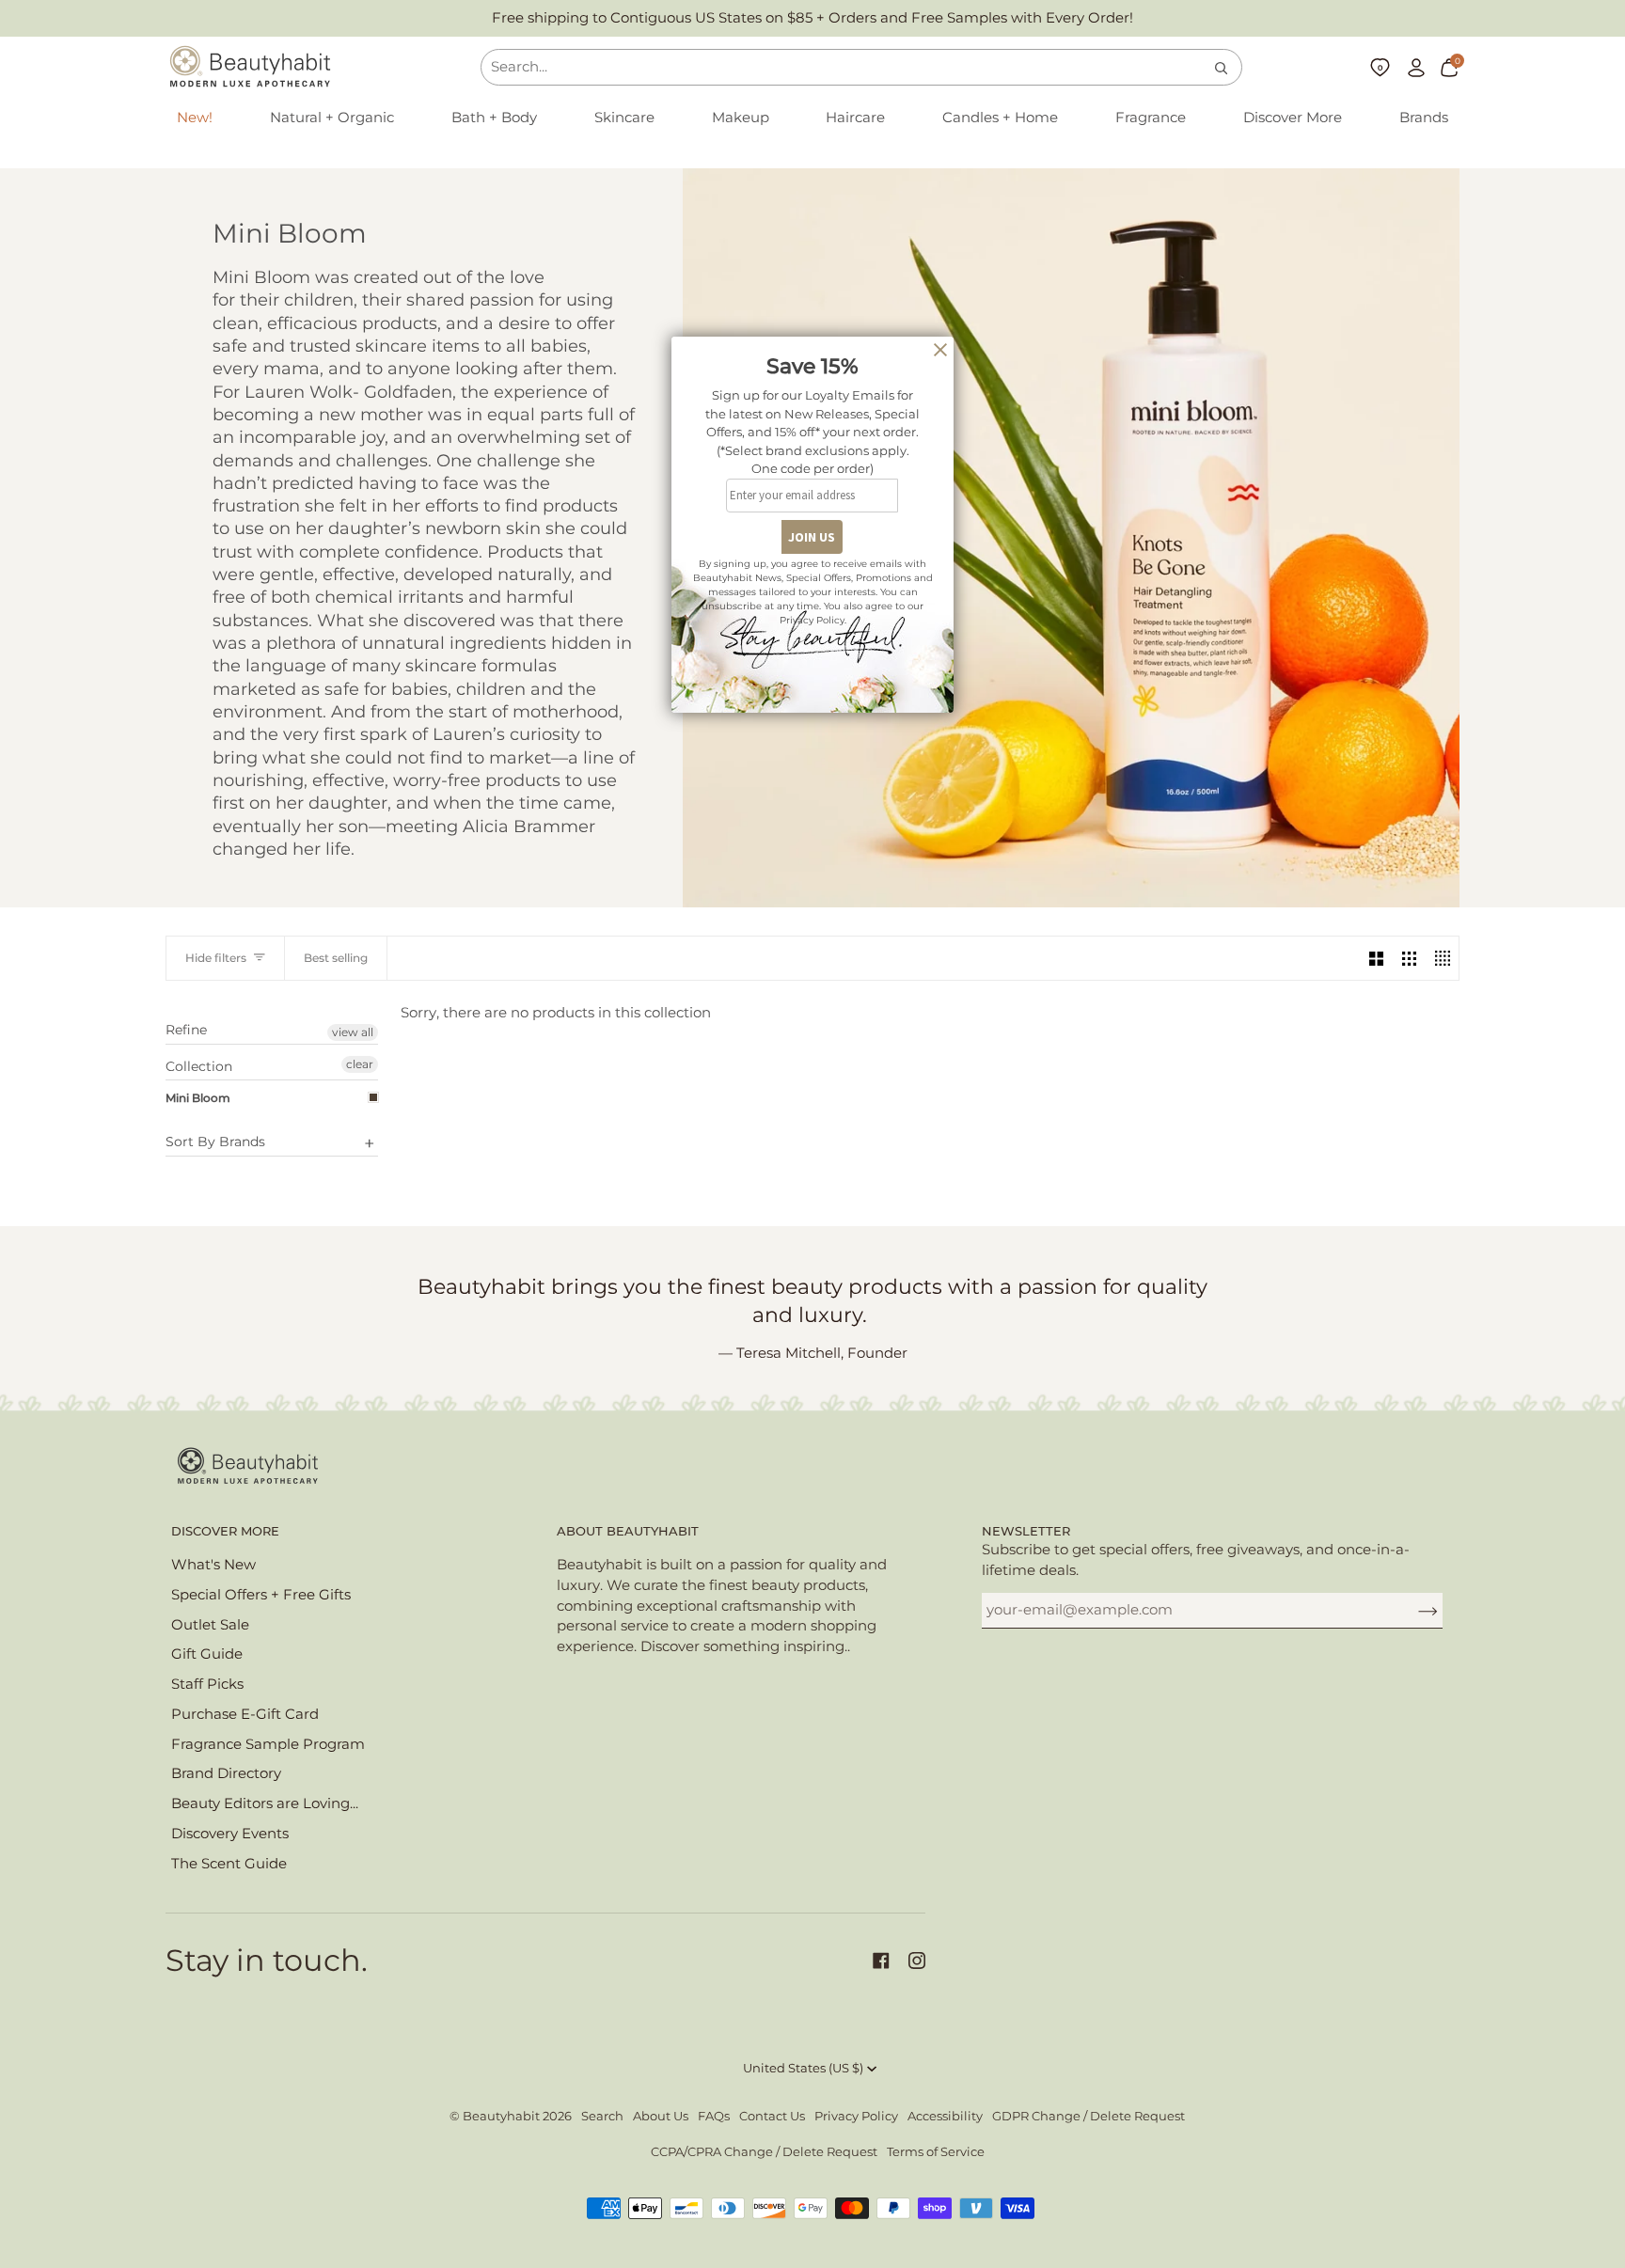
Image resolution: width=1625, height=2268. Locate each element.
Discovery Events (230, 1834)
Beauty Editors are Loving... (265, 1803)
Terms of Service (936, 2152)
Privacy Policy (856, 2116)
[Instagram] (917, 1961)
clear (360, 1064)
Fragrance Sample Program (268, 1744)
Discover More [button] (225, 1531)
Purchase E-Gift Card (245, 1714)
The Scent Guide (229, 1864)
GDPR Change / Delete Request (1089, 2116)
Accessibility (945, 2116)
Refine (186, 1030)
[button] (332, 118)
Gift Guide (207, 1654)
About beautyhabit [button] (628, 1531)
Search (602, 2116)
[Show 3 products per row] (1409, 958)
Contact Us (772, 2116)
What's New (213, 1565)
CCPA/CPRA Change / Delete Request (764, 2152)
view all (353, 1032)
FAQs (714, 2116)
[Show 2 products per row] (1376, 958)
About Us (661, 2116)
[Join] (1413, 1610)
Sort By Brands (215, 1142)
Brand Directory (226, 1773)
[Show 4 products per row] (1442, 958)
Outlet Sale (210, 1625)
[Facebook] (881, 1961)
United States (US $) (803, 2068)
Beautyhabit (501, 2116)
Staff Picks (207, 1684)
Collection (199, 1066)
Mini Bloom (198, 1098)
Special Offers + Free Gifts (261, 1595)
